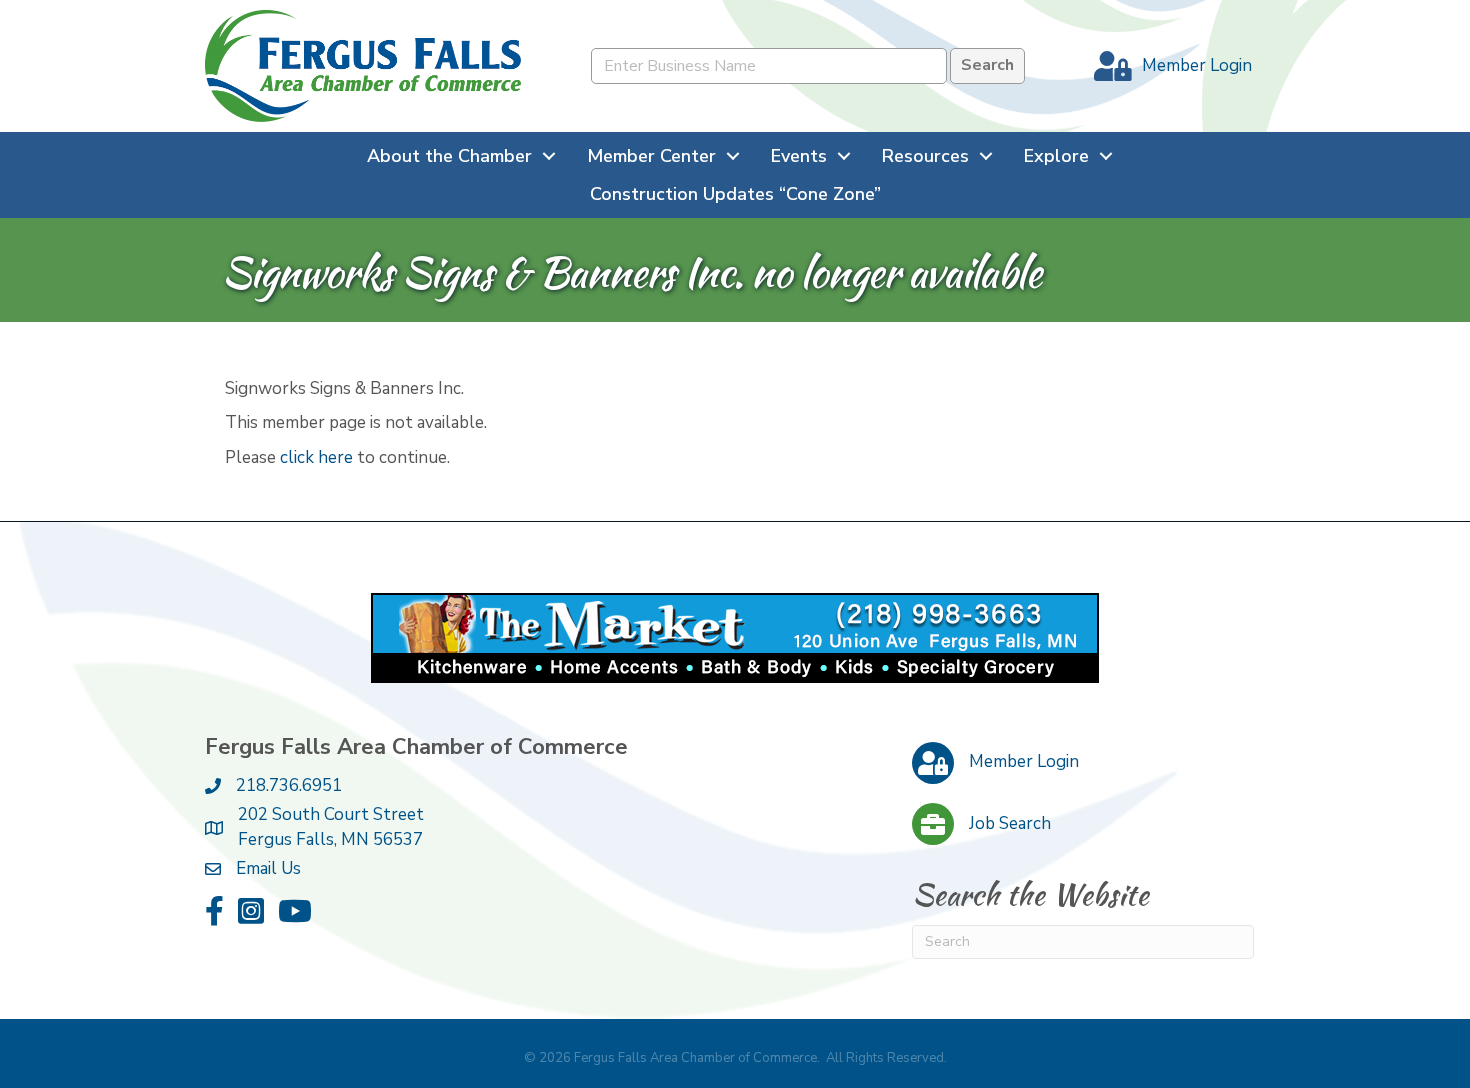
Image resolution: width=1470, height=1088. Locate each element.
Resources (925, 156)
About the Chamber (449, 156)
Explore (1056, 156)
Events (799, 156)
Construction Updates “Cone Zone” (735, 194)
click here (316, 457)
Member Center (651, 156)
